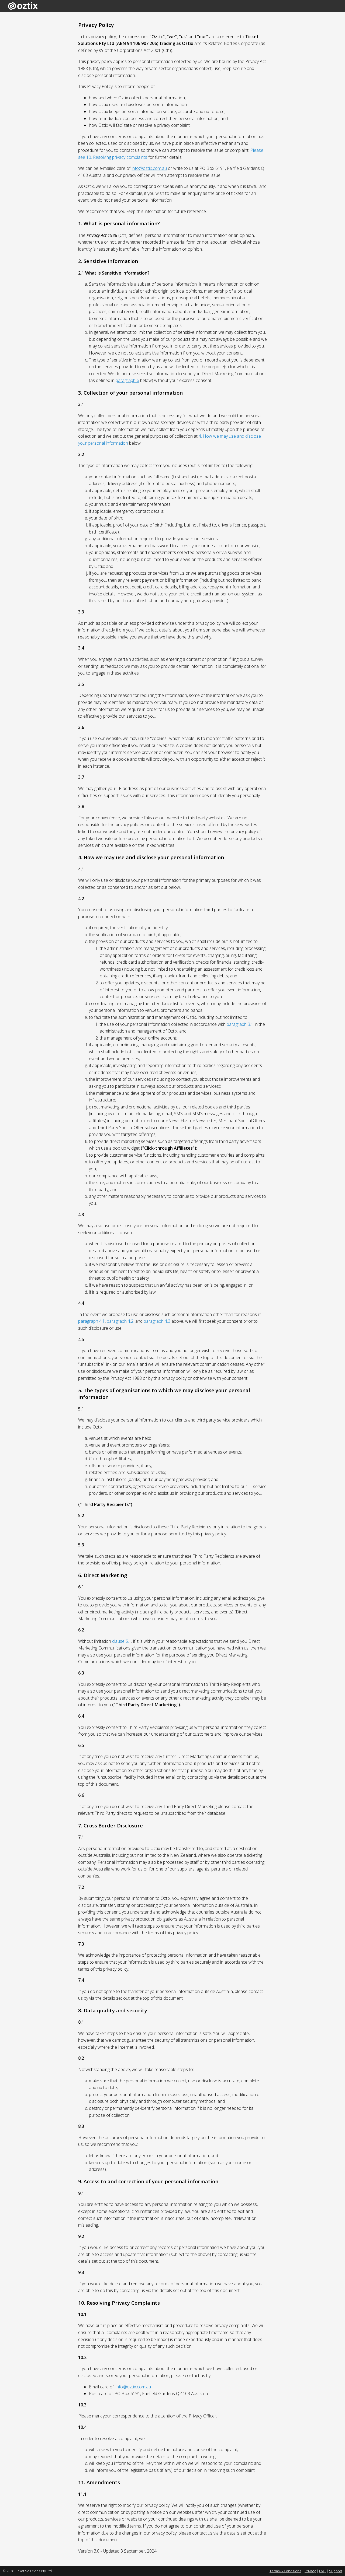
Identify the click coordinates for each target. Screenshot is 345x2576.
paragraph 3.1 (240, 1024)
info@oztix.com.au (149, 168)
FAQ (322, 2571)
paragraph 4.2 (120, 1321)
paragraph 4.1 (92, 1321)
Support (336, 2571)
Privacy (310, 2571)
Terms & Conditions (285, 2571)
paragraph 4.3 (157, 1321)
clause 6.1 (122, 1641)
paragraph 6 (127, 380)
